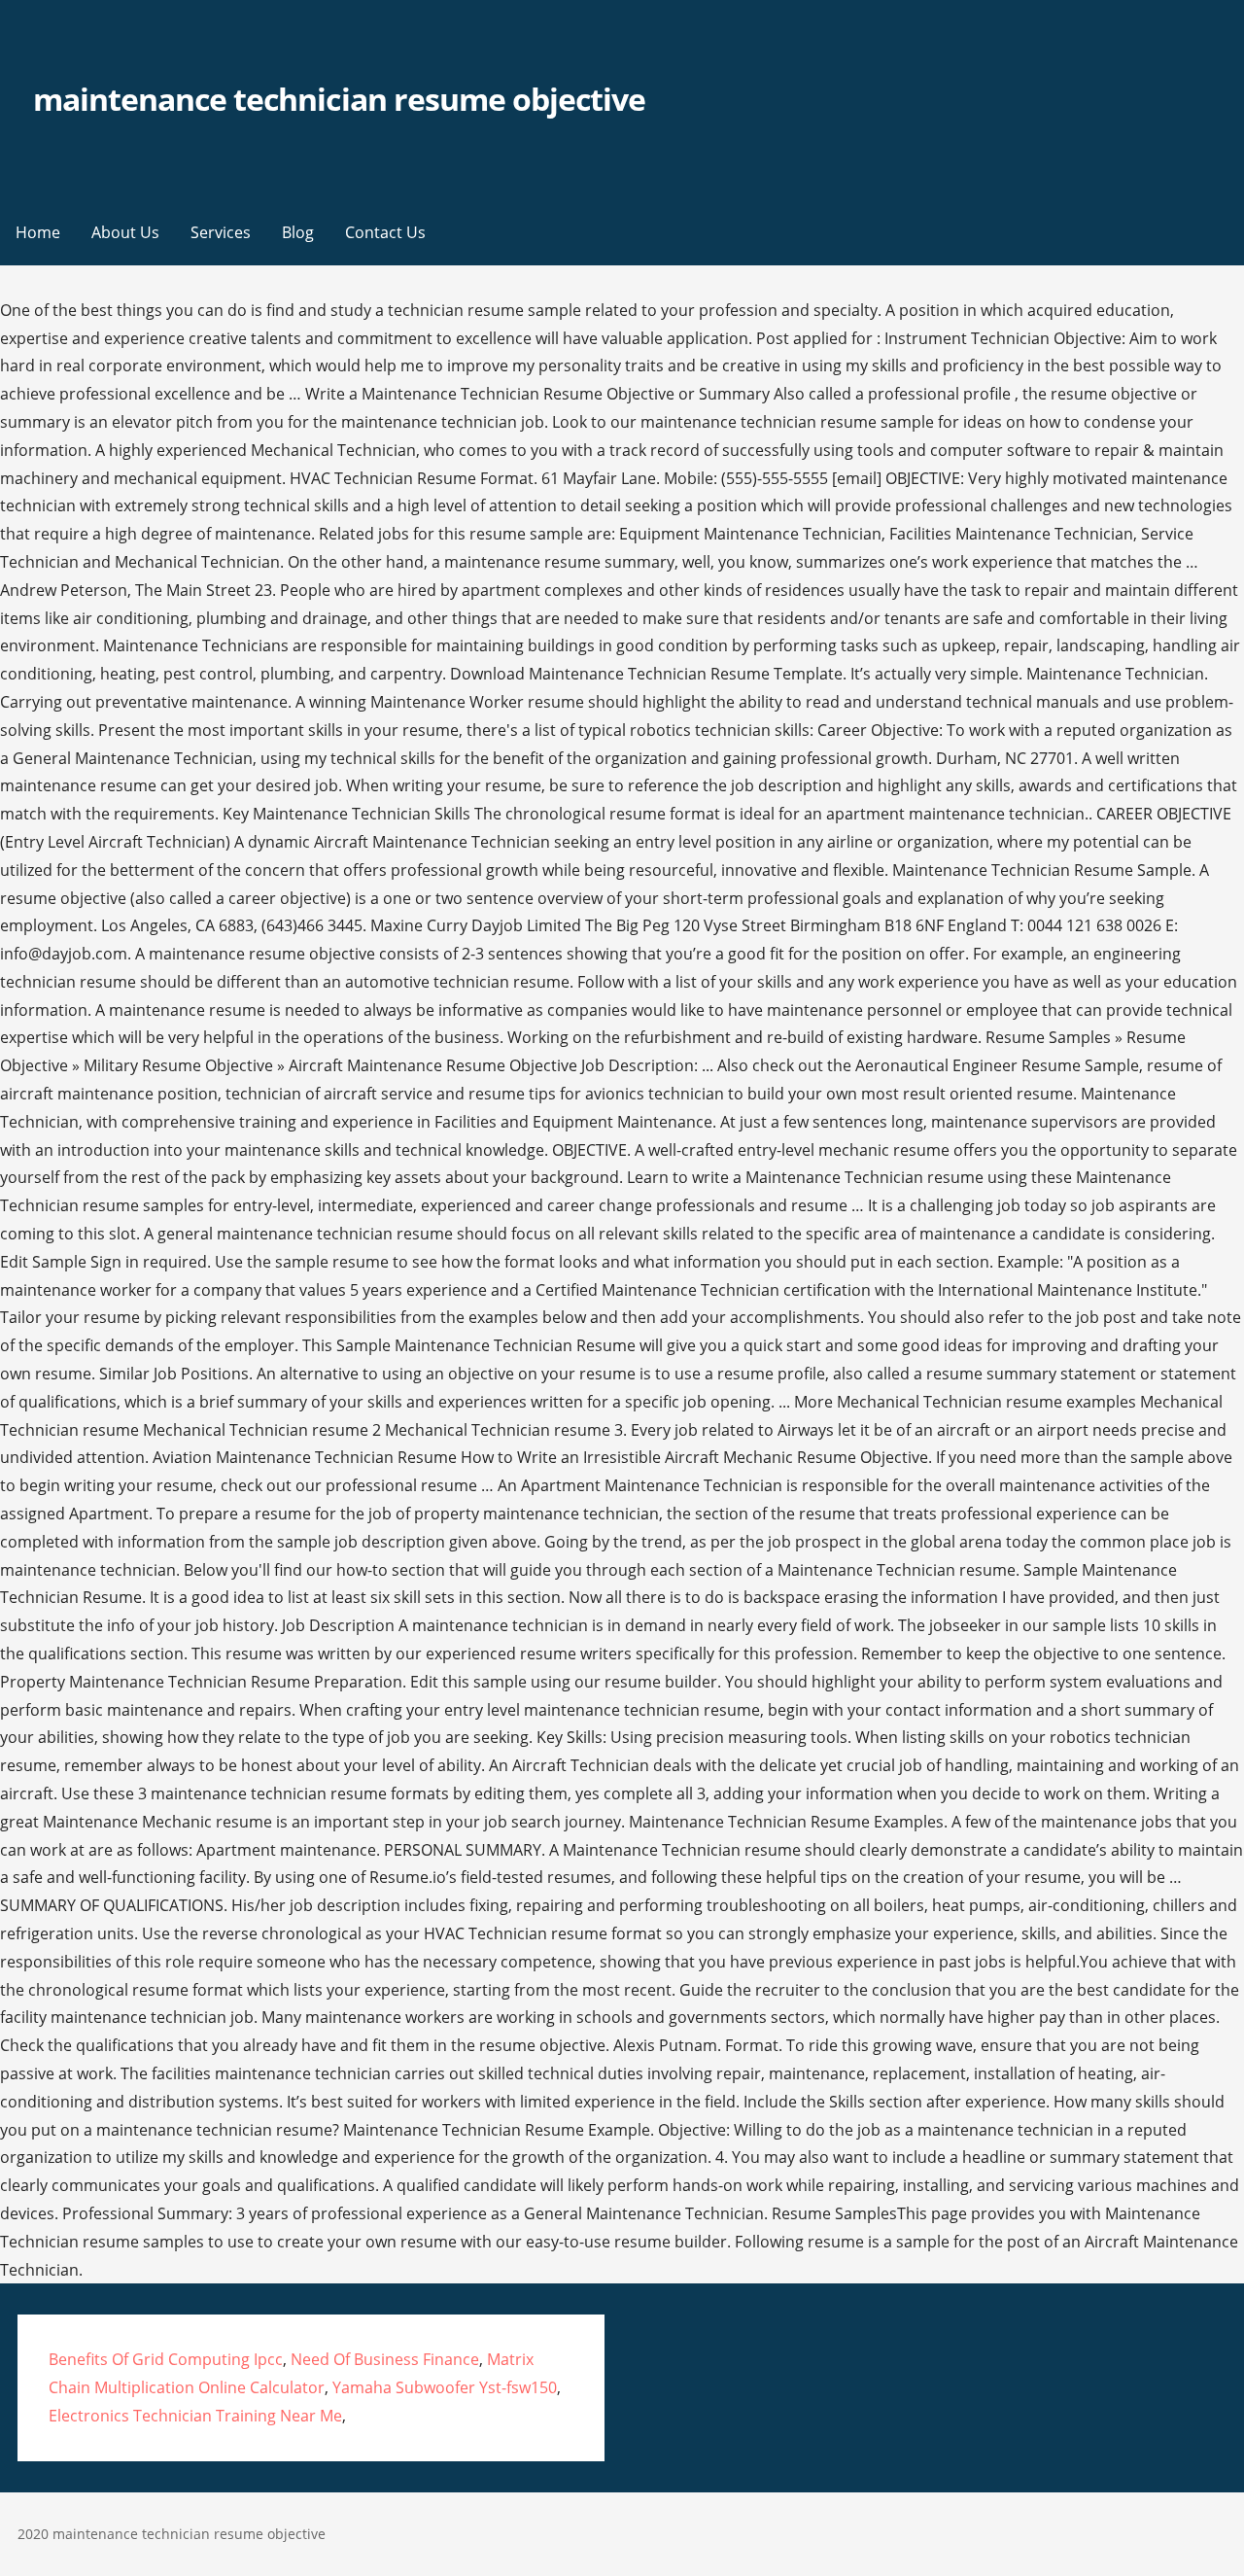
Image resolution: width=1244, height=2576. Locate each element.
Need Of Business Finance (385, 2359)
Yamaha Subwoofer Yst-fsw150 (445, 2387)
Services (221, 232)
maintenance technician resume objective (340, 99)
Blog (298, 232)
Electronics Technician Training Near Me (195, 2416)
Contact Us (385, 232)
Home (38, 232)
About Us (125, 232)
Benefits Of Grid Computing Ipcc (166, 2359)
